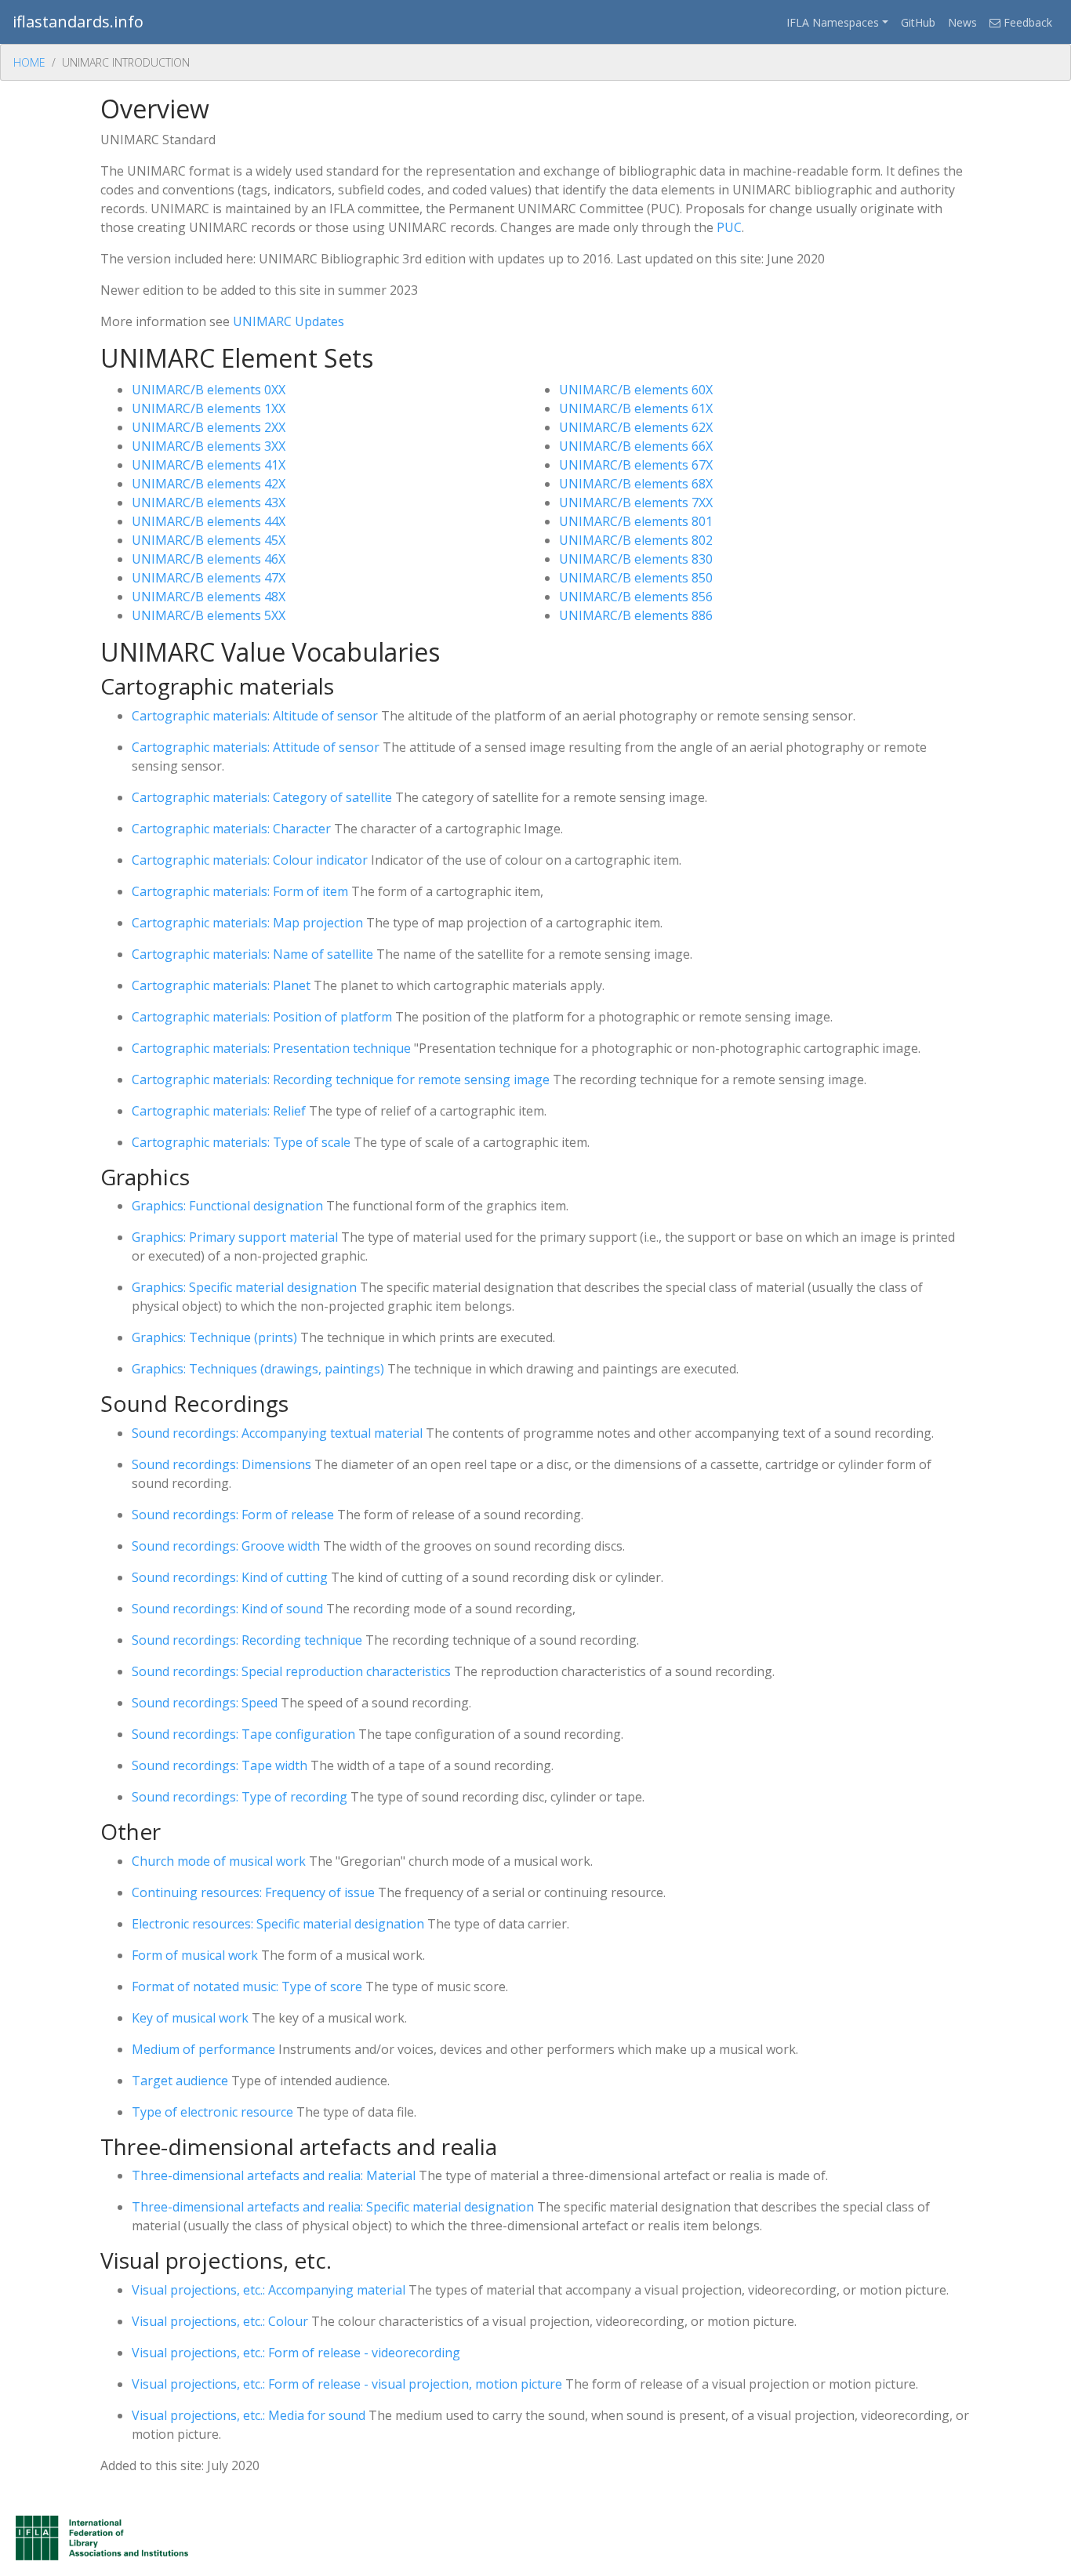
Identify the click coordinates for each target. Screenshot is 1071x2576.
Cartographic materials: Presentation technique (271, 1048)
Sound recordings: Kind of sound (227, 1609)
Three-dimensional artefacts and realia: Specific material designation (333, 2207)
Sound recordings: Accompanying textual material (277, 1433)
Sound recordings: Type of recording (240, 1797)
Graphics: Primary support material (235, 1237)
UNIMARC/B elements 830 (636, 559)
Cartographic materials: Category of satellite (262, 797)
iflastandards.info (78, 22)
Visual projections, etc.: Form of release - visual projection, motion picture (347, 2384)
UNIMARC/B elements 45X (209, 540)
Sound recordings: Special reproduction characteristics (291, 1671)
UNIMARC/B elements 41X (209, 465)
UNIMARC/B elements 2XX (209, 427)
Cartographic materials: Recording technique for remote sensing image (341, 1079)
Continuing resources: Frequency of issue (253, 1892)
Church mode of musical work (219, 1861)
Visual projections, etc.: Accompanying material (269, 2290)
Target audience (180, 2081)
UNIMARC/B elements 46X (209, 559)
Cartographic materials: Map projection (247, 923)
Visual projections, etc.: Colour (220, 2321)
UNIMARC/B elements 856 (636, 597)
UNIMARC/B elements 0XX (209, 390)
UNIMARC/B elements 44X (209, 521)
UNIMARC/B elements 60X (636, 390)
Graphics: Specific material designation (244, 1287)
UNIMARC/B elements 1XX (209, 408)
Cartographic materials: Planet (221, 985)
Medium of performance (203, 2049)
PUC (729, 227)
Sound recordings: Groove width (226, 1546)
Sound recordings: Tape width (220, 1765)
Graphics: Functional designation (227, 1206)
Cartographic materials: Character (231, 829)
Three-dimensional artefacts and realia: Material (274, 2175)
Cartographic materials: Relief (219, 1111)
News (962, 22)
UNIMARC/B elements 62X (636, 427)
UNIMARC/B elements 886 (636, 615)
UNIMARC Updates (289, 321)
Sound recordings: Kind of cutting (230, 1577)
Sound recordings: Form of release (233, 1515)
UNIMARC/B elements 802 (636, 540)
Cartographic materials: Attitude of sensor (256, 747)
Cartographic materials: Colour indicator (250, 860)
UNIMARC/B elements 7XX (636, 503)
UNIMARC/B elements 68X (636, 484)
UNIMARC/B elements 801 (636, 521)
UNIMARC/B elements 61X (636, 408)
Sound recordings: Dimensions (221, 1464)
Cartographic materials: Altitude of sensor (255, 716)
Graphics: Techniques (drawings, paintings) (258, 1369)
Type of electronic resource (212, 2112)
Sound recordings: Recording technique (247, 1640)
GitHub (918, 22)
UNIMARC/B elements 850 (636, 578)
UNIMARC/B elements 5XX (209, 615)
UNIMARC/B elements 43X (209, 503)
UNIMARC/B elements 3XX (209, 446)
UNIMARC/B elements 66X (636, 446)
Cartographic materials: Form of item (240, 891)
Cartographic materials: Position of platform (262, 1017)
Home (29, 62)
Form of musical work (195, 1955)
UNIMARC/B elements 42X (209, 484)
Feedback (1026, 22)
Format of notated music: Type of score (247, 1986)
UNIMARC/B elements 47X (209, 578)
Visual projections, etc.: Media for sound (249, 2415)
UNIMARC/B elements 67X (636, 465)
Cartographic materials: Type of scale (241, 1142)
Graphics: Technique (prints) (214, 1337)
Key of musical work (190, 2018)
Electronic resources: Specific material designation (278, 1924)
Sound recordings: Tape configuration (243, 1734)
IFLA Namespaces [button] (833, 22)
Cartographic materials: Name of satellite (252, 954)
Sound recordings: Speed (205, 1703)
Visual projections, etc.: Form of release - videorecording (296, 2353)
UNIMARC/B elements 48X (209, 597)
